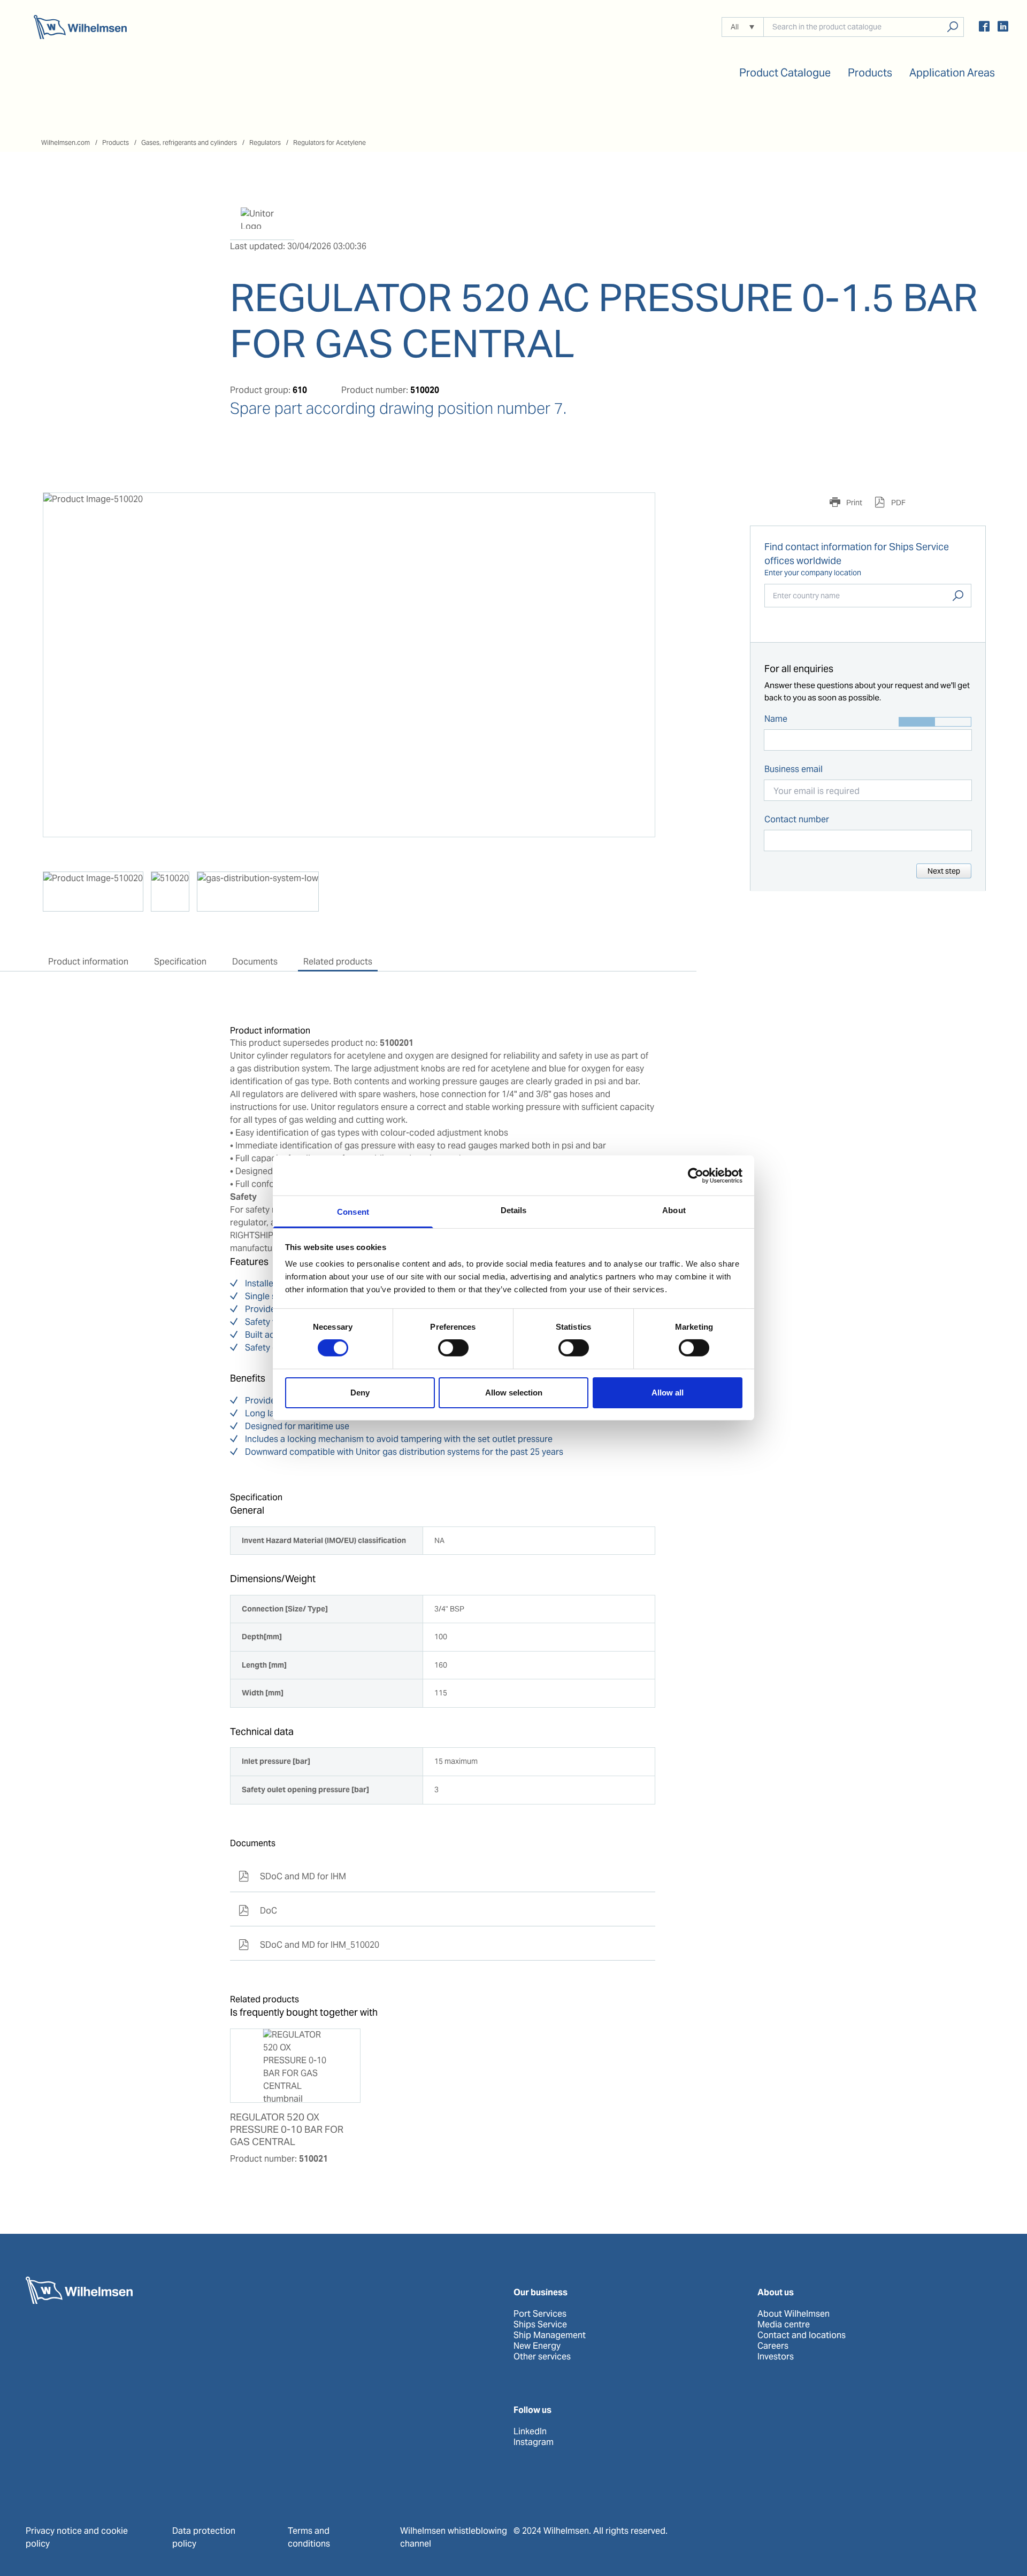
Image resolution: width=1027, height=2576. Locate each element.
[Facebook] (984, 28)
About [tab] (674, 1210)
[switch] (453, 1348)
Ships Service (540, 2325)
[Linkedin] (1003, 28)
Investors (776, 2357)
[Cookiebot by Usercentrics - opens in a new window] (696, 1175)
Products (116, 142)
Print (853, 503)
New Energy (537, 2346)
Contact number (797, 819)
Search (958, 596)
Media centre (784, 2325)
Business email (794, 769)
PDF (898, 503)
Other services (542, 2357)
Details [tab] (514, 1210)
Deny (360, 1393)
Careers (773, 2346)
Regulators (265, 142)
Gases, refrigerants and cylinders (189, 142)
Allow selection (514, 1393)
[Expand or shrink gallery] (637, 511)
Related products (338, 962)
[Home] (80, 27)
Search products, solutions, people (952, 27)
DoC (258, 1911)
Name (776, 719)
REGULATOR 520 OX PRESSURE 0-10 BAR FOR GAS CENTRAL (287, 2130)
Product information (88, 962)
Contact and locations (802, 2335)
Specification (180, 962)
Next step (944, 871)
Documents (255, 962)
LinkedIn (530, 2432)
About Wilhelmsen (794, 2314)
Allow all (668, 1393)
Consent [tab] (353, 1212)
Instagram (534, 2442)
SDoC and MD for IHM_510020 (309, 1945)
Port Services (540, 2314)
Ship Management (550, 2335)
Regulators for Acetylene (329, 142)
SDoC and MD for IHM (292, 1876)
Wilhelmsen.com (66, 142)
